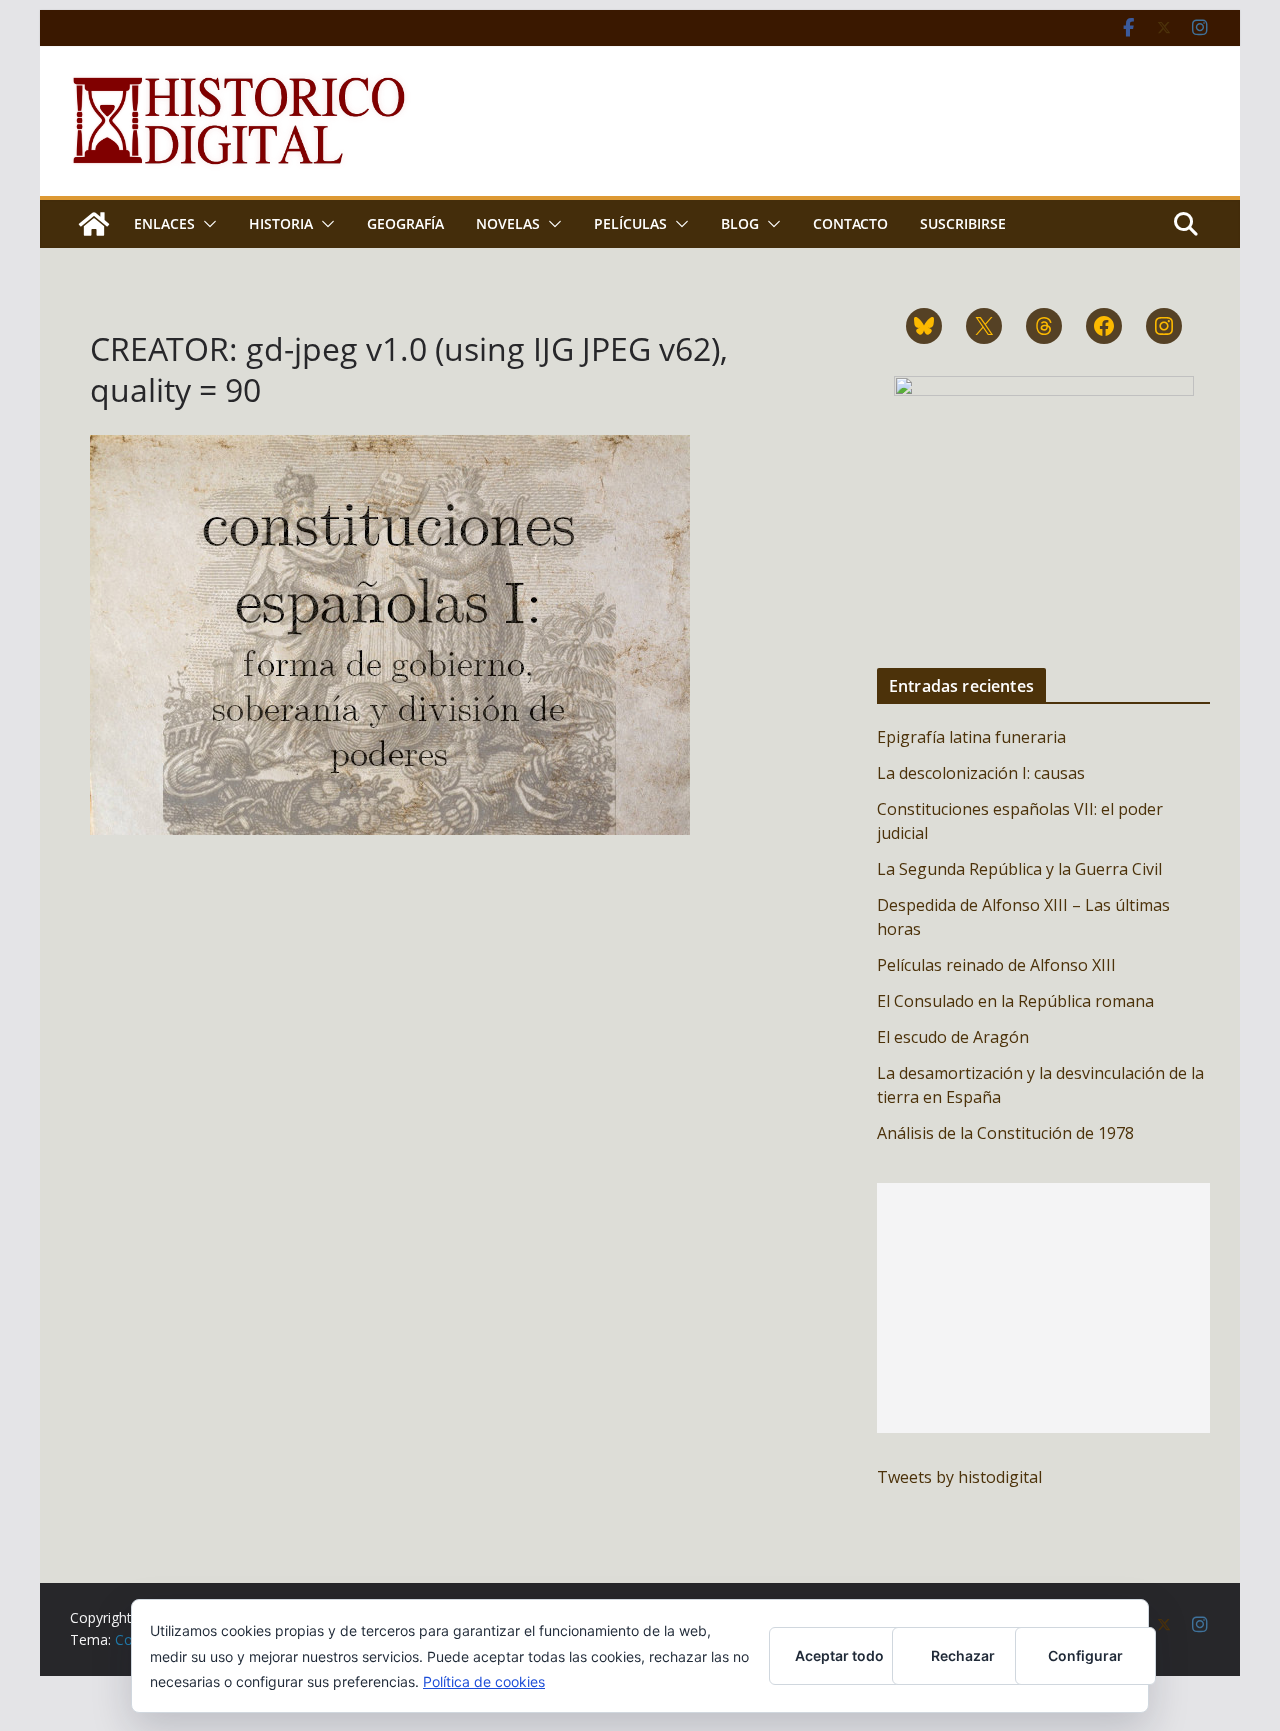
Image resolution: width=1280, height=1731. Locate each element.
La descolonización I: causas (981, 773)
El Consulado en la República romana (1015, 1001)
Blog (740, 223)
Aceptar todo (839, 1655)
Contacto (850, 223)
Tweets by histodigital (959, 1477)
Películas (630, 223)
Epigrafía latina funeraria (971, 737)
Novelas (508, 223)
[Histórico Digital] (94, 224)
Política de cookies (484, 1681)
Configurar (1085, 1655)
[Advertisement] (1043, 1308)
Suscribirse (963, 223)
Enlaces (164, 223)
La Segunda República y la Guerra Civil (1019, 869)
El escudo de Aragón (953, 1037)
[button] (206, 224)
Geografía (405, 223)
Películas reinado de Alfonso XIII (996, 965)
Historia (281, 223)
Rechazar (963, 1655)
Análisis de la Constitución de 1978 (1005, 1133)
